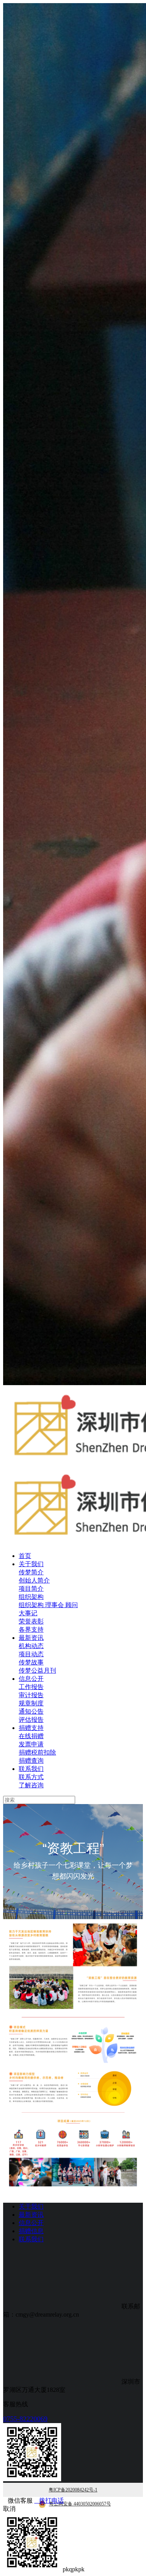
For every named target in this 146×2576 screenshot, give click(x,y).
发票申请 (31, 1744)
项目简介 (31, 1589)
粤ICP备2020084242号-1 (73, 2490)
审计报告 (31, 1695)
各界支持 (31, 1630)
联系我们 (31, 1769)
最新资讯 (31, 1638)
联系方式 (31, 1777)
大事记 (28, 1613)
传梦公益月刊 (37, 1670)
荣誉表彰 (31, 1621)
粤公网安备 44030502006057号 (80, 2504)
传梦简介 (31, 1572)
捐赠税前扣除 (37, 1752)
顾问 (72, 1605)
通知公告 (31, 1711)
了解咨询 (31, 1785)
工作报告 (31, 1687)
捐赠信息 (31, 2231)
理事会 (55, 1605)
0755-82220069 (25, 2419)
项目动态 (31, 1654)
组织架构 (31, 1597)
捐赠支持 (31, 1728)
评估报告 (31, 1720)
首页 (25, 1556)
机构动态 (31, 1646)
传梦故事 (31, 1662)
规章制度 (31, 1703)
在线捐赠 (31, 1736)
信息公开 (31, 1679)
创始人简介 (34, 1580)
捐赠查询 (31, 1761)
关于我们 (31, 1564)
